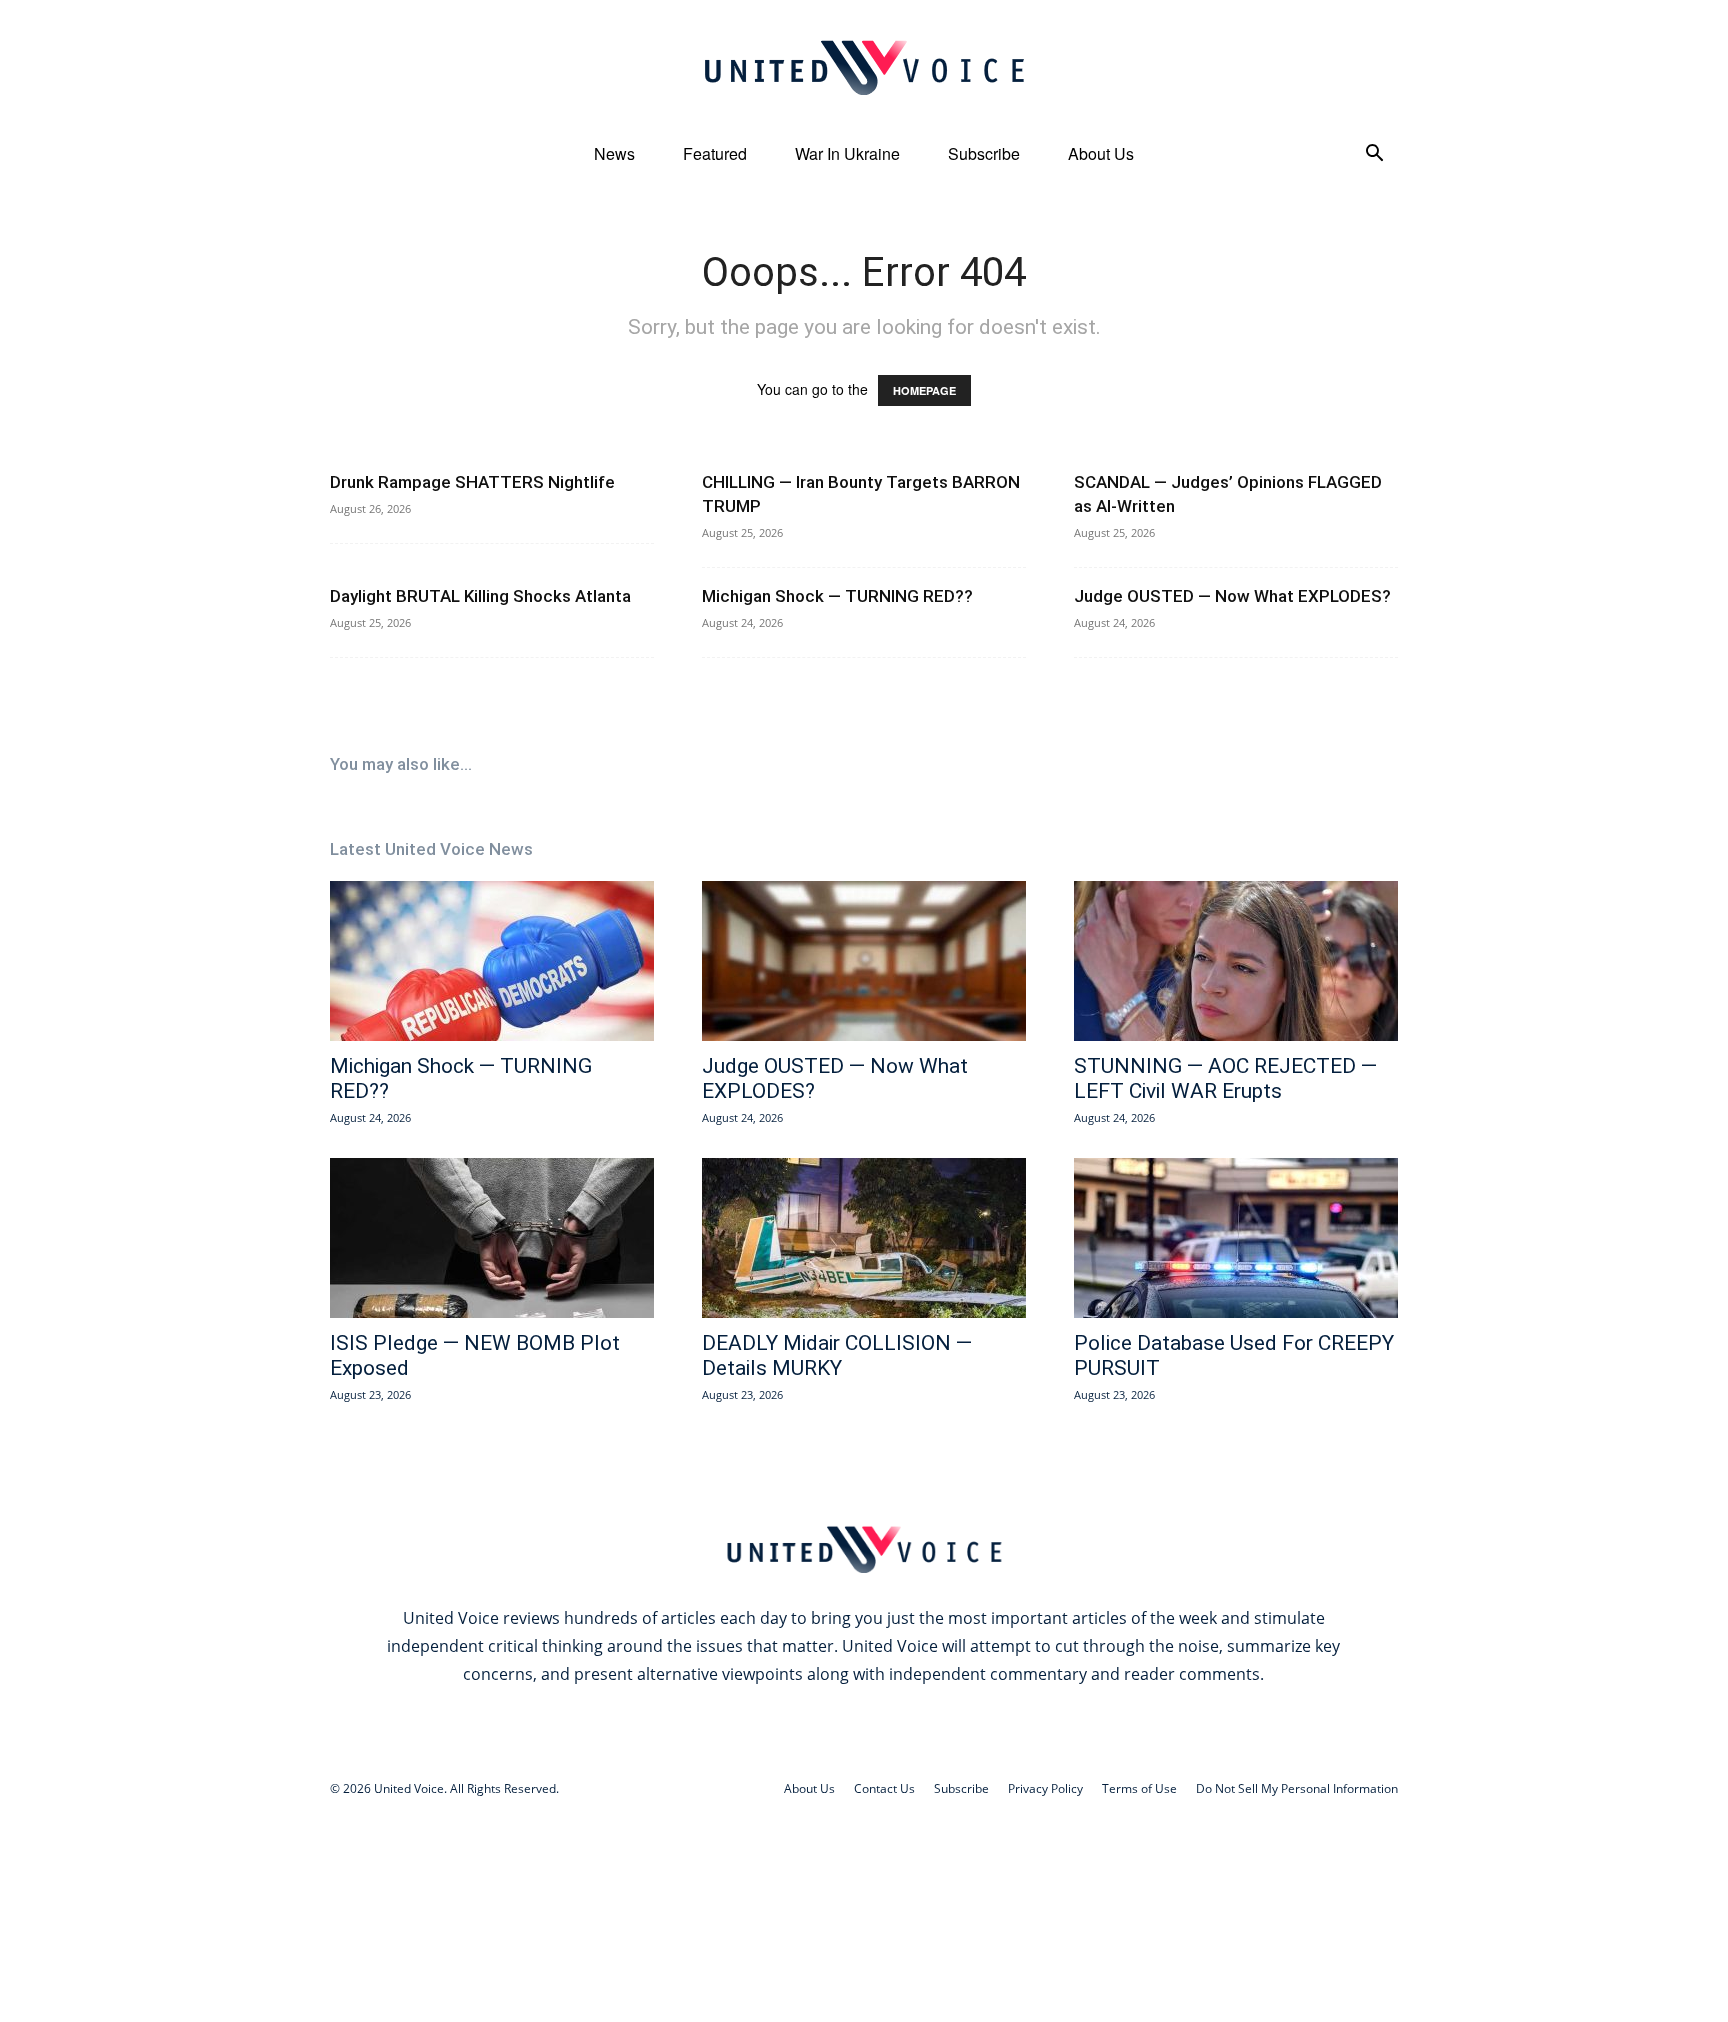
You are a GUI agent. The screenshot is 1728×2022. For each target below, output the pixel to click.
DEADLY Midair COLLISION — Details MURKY (837, 1355)
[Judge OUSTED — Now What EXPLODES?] (864, 961)
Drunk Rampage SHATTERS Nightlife (472, 482)
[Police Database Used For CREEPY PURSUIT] (1236, 1238)
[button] (1374, 155)
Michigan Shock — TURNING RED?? (837, 596)
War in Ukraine (847, 153)
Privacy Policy (1045, 1788)
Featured (715, 153)
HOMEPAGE (924, 390)
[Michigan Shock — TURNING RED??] (492, 961)
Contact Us (884, 1788)
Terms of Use (1139, 1788)
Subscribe (984, 153)
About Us (1101, 153)
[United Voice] (864, 67)
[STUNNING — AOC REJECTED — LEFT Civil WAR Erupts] (1236, 961)
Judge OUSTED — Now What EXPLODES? (1232, 596)
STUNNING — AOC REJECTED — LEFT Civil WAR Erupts (1225, 1078)
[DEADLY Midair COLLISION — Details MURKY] (864, 1238)
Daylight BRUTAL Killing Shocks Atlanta (480, 596)
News (614, 153)
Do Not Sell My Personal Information (1297, 1788)
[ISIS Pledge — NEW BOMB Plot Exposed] (492, 1238)
